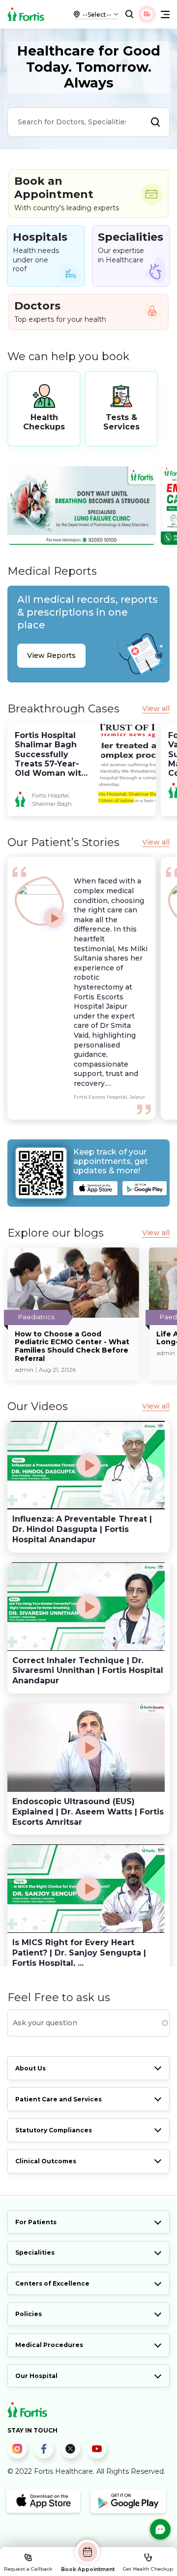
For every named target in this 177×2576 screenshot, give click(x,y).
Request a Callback (28, 2569)
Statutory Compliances (54, 2130)
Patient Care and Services (59, 2099)
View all (156, 709)
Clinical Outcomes (46, 2161)
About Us (30, 2068)
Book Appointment (88, 2569)
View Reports (51, 655)
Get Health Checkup (148, 2569)
